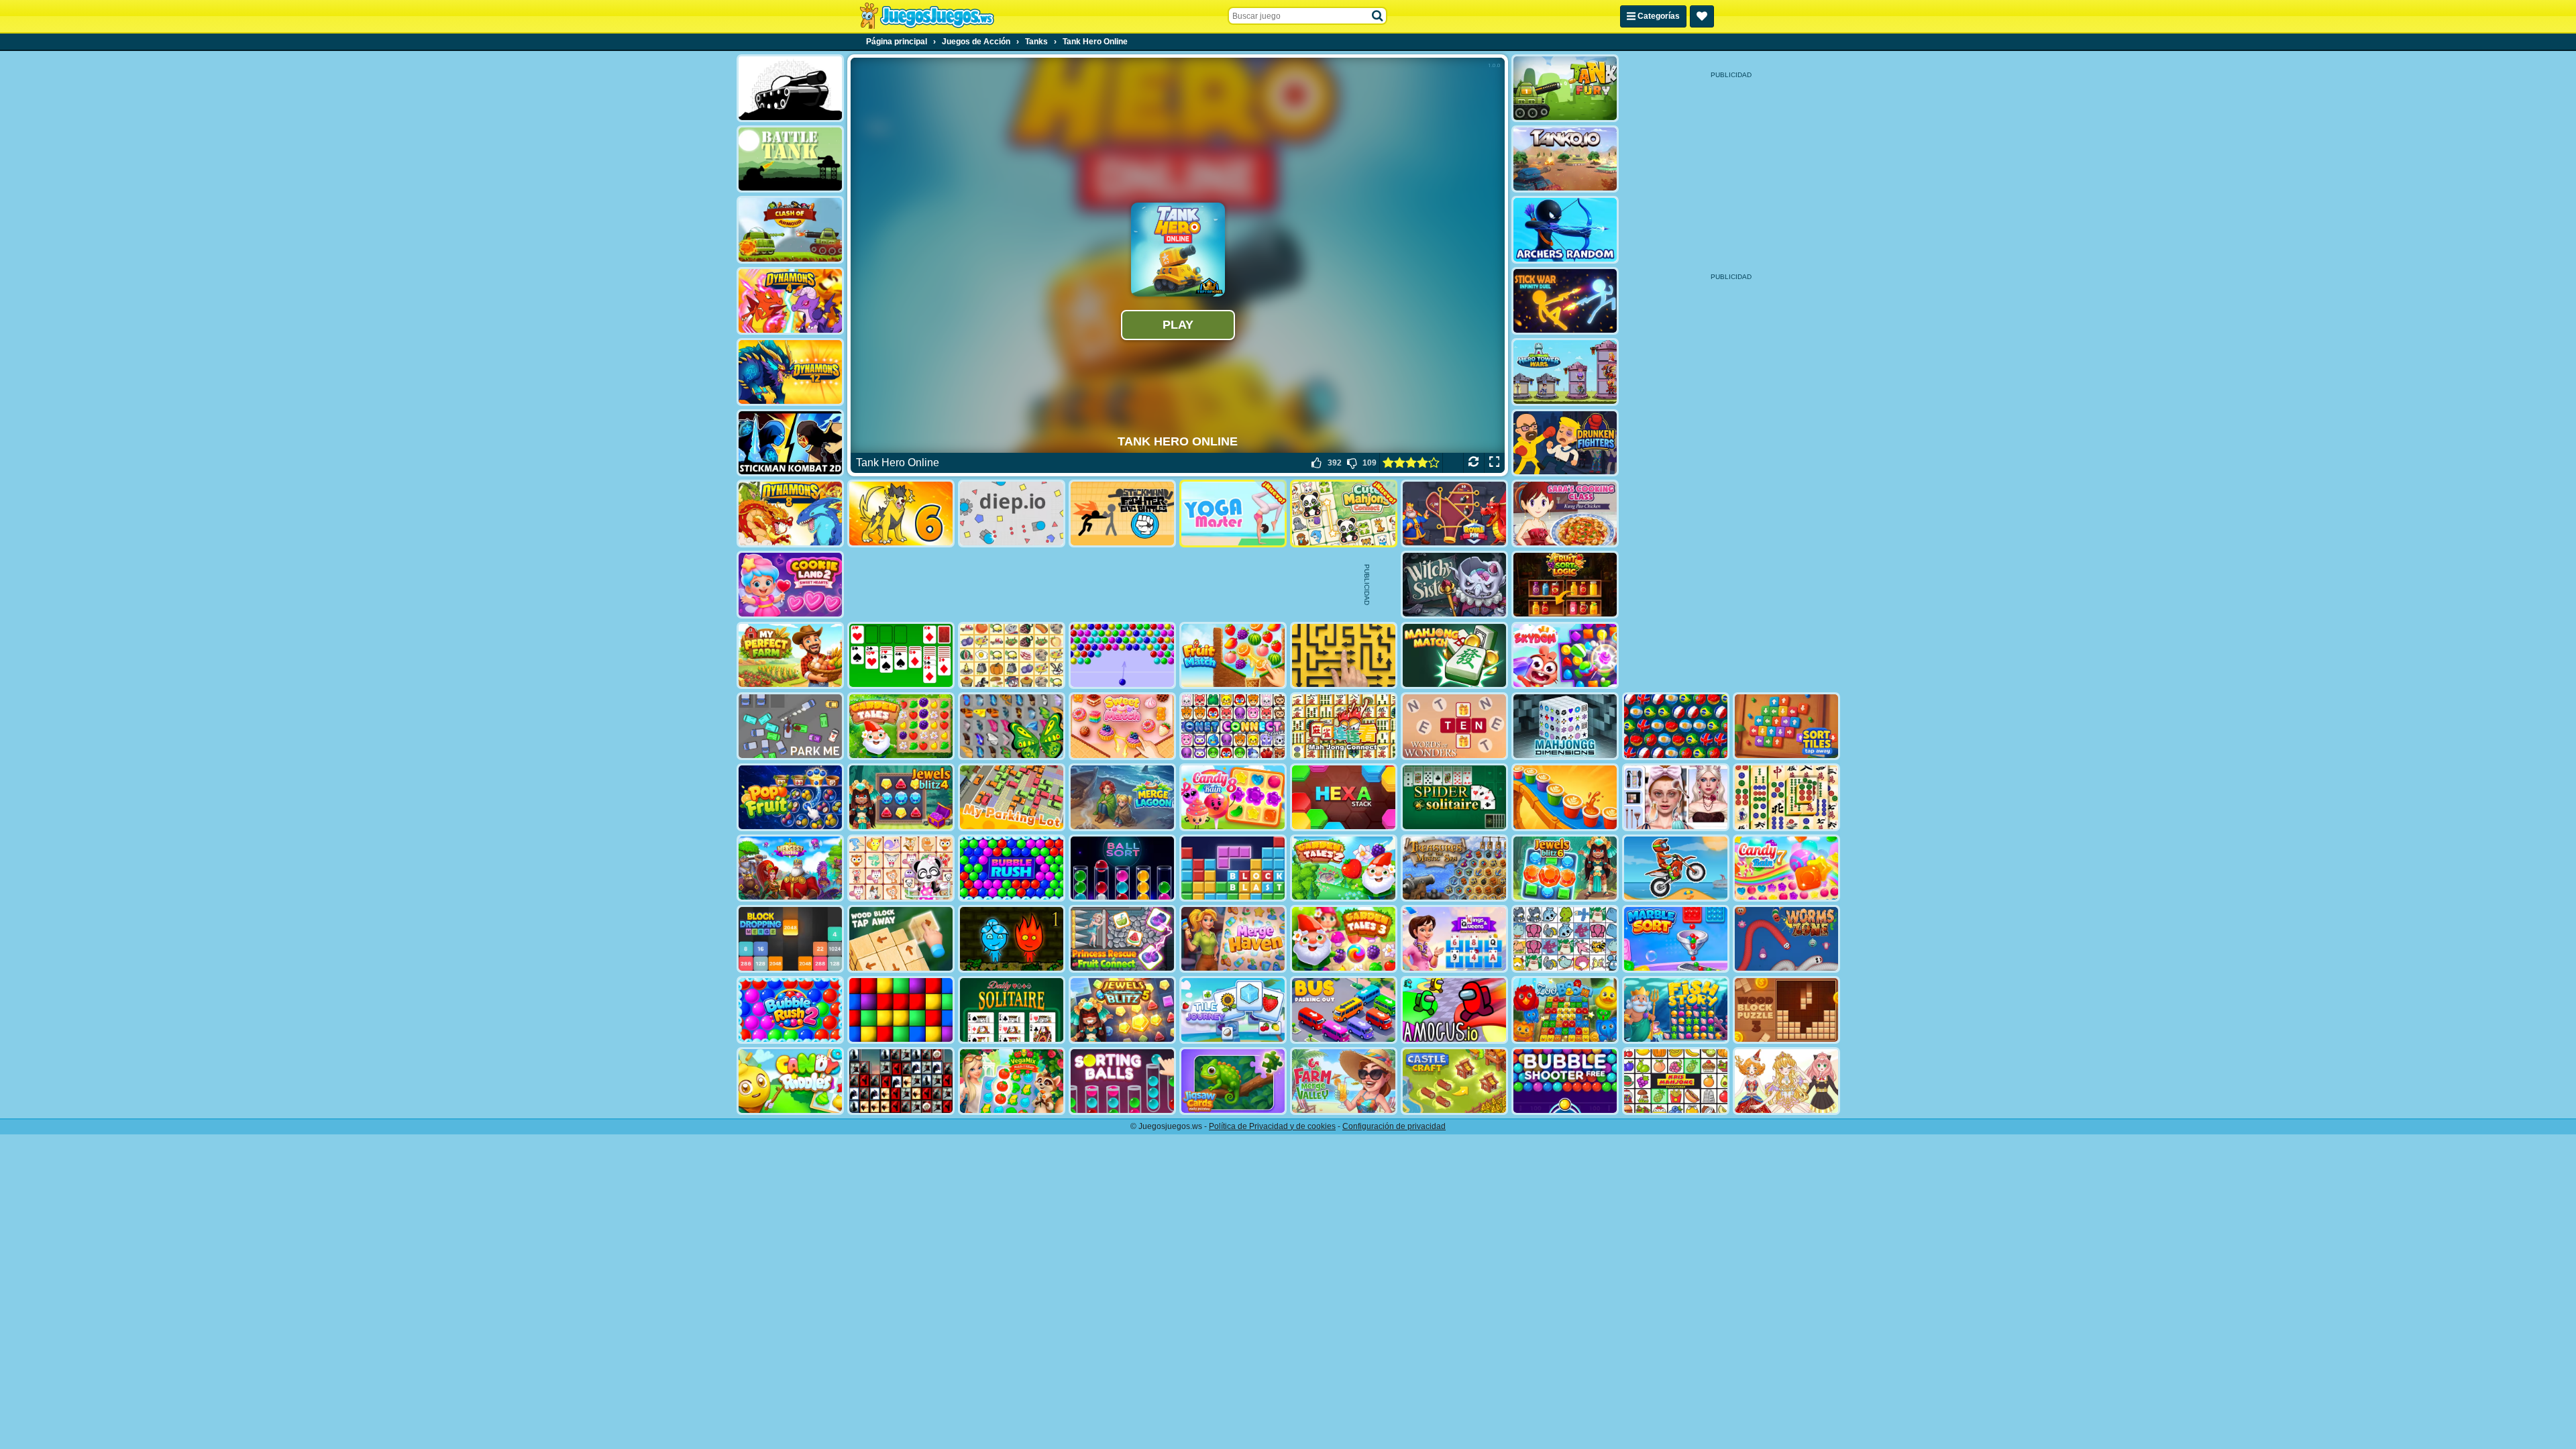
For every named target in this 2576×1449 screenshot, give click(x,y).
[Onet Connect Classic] (1233, 726)
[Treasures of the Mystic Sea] (1454, 868)
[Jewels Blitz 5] (1122, 1010)
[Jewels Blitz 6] (1565, 868)
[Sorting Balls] (1122, 1081)
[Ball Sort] (1122, 868)
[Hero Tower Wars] (1565, 372)
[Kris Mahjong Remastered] (1676, 1081)
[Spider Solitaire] (1454, 797)
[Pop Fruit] (790, 797)
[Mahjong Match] (1454, 656)
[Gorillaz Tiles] (901, 1081)
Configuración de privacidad (1394, 1126)
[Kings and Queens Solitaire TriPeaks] (1454, 939)
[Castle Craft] (1454, 1081)
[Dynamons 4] (790, 301)
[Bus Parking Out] (1344, 1010)
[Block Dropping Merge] (790, 939)
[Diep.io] (1012, 514)
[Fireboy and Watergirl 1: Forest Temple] (1012, 939)
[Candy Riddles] (790, 1081)
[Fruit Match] (1233, 656)
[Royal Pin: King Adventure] (1454, 514)
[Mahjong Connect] (1344, 726)
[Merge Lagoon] (1122, 797)
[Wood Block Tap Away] (901, 939)
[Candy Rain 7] (1786, 868)
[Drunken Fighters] (1565, 443)
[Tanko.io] (1565, 159)
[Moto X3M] (1676, 868)
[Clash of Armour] (790, 230)
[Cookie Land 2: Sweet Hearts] (790, 585)
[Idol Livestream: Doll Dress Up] (1786, 1081)
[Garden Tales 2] (1344, 868)
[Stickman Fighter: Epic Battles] (1122, 514)
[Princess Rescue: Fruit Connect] (1122, 939)
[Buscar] (1378, 16)
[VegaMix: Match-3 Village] (1012, 1081)
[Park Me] (790, 726)
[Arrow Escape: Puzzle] (1344, 656)
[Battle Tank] (790, 159)
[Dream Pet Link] (901, 868)
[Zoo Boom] (1565, 1010)
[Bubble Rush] (1012, 868)
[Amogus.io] (1454, 1010)
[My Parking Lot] (1012, 797)
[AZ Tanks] (790, 88)
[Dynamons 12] (790, 372)
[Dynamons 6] (901, 514)
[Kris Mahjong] (1012, 656)
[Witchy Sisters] (1454, 585)
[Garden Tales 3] (1344, 939)
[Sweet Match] (1122, 726)
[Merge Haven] (1233, 939)
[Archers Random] (1565, 230)
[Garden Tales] (901, 726)
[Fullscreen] (1494, 463)
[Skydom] (1565, 656)
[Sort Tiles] (1786, 726)
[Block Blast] (1233, 868)
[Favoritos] (1702, 16)
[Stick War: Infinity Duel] (1565, 301)
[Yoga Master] (1233, 514)
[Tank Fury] (1565, 88)
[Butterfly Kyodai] (1012, 726)
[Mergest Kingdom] (790, 868)
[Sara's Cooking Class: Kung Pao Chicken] (1565, 514)
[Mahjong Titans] (1786, 797)
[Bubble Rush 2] (790, 1010)
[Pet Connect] (1565, 939)
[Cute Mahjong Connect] (1344, 514)
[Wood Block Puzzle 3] (1786, 1010)
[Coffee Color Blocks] (1565, 797)
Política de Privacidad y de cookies (1272, 1126)
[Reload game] (1473, 463)
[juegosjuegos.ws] (927, 16)
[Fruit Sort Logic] (1565, 585)
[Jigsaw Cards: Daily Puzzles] (1233, 1081)
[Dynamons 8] (790, 514)
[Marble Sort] (1676, 939)
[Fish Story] (1676, 1010)
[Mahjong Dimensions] (1565, 726)
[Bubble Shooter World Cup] (1676, 726)
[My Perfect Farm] (790, 656)
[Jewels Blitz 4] (901, 797)
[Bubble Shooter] (1122, 656)
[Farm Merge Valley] (1344, 1081)
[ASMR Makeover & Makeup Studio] (1676, 797)
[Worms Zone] (1786, 939)
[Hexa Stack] (1344, 797)
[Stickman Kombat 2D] (790, 443)
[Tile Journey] (1233, 1010)
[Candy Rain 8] (1233, 797)
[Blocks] (901, 1010)
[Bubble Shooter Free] (1565, 1081)
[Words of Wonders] (1454, 726)
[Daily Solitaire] (1012, 1010)
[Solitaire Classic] (901, 656)
